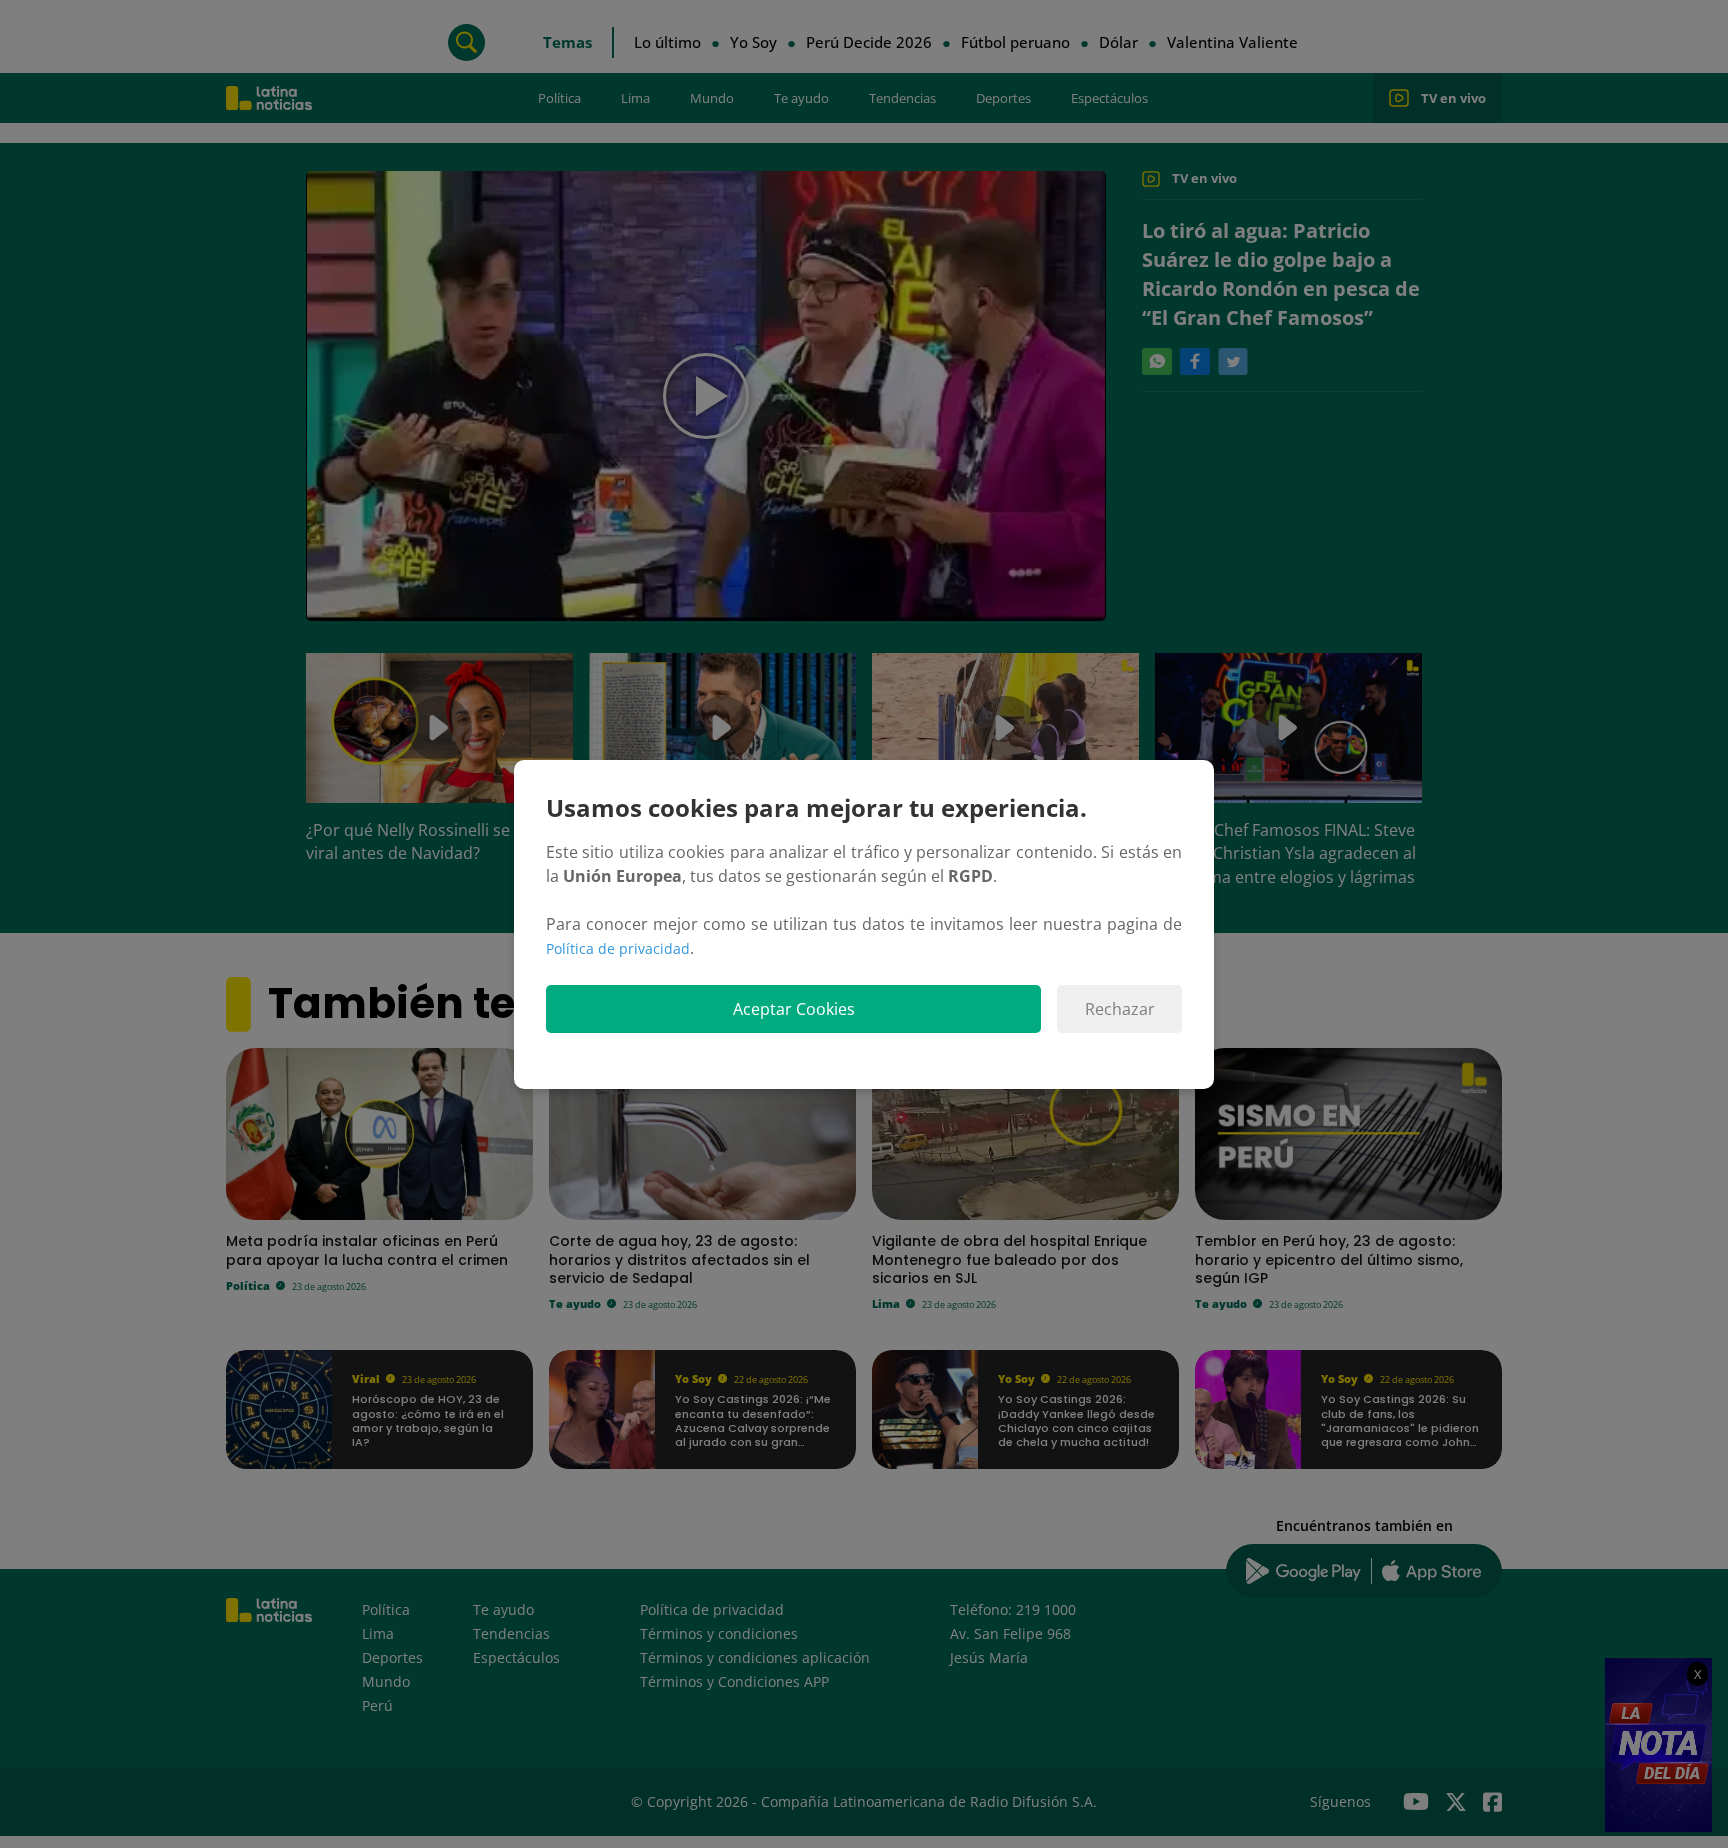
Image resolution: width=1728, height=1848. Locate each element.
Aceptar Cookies (794, 1009)
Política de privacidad (618, 948)
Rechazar (1120, 1009)
